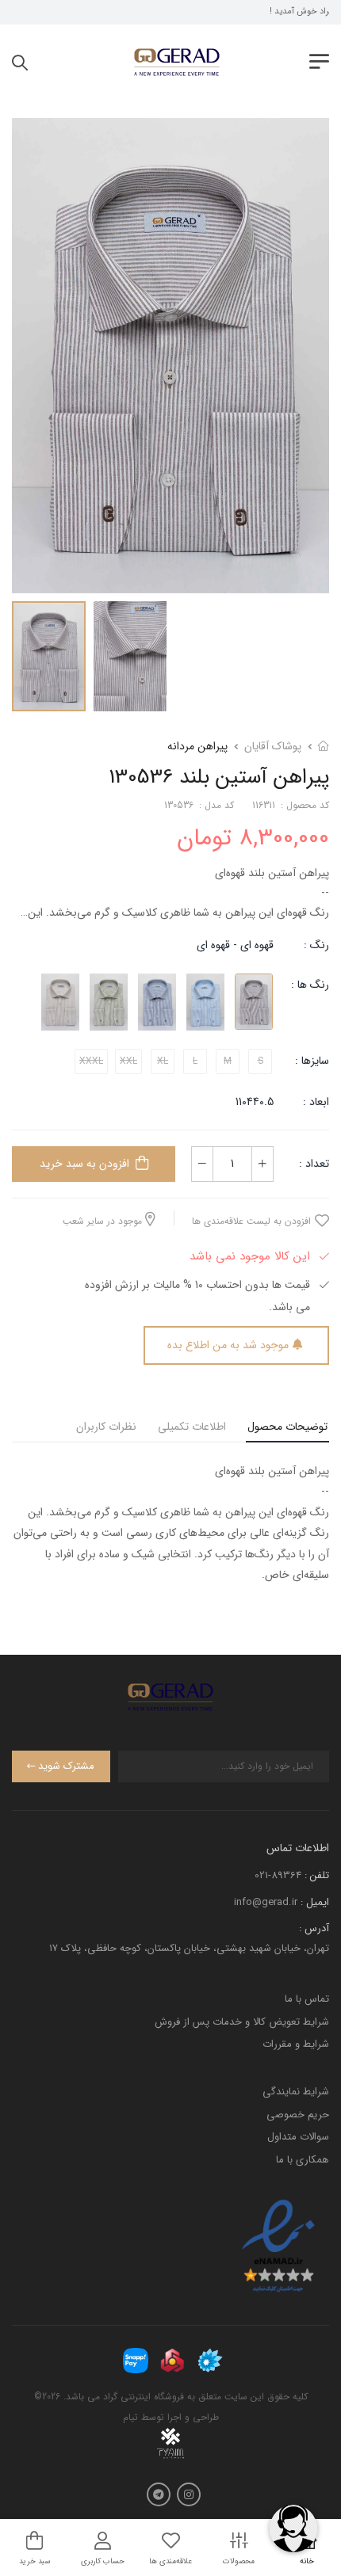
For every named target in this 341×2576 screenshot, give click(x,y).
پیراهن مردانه (197, 746)
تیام (130, 2417)
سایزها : (312, 1061)
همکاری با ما (303, 2160)
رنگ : (316, 945)
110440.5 (255, 1102)
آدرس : (314, 1928)
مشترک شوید (66, 1766)
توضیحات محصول (287, 1427)
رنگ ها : (310, 985)
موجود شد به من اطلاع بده (228, 1345)
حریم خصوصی (298, 2115)
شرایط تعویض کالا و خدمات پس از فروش (242, 2022)
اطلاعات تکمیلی (192, 1427)
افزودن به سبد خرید (84, 1164)
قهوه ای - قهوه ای (235, 945)
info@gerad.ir (266, 1902)
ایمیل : (315, 1902)
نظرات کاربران (106, 1427)
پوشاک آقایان (273, 746)
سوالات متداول (298, 2137)
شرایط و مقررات (296, 2044)
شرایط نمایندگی (296, 2092)
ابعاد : (314, 1102)
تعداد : (314, 1164)
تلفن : (317, 1875)
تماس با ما (307, 1999)
